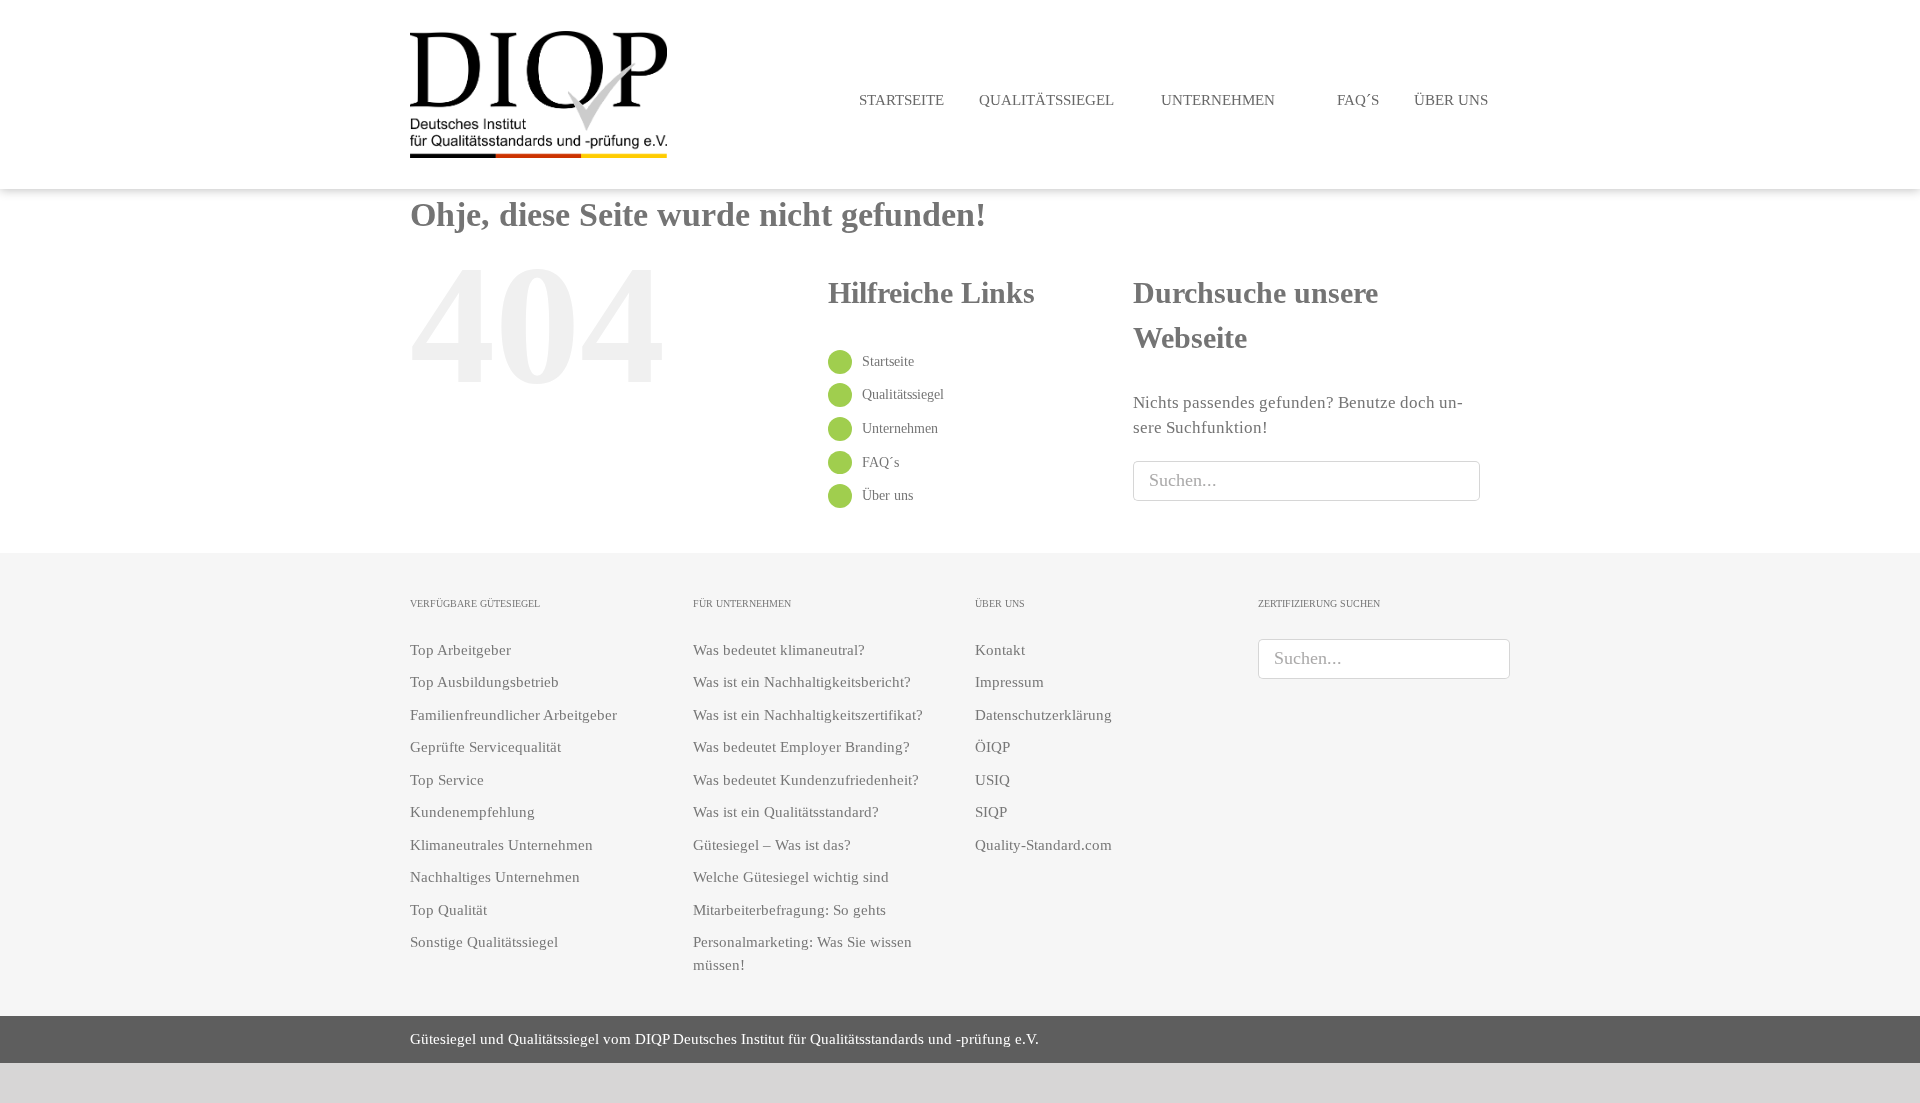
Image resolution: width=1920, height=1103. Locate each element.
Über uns (887, 495)
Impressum (1009, 682)
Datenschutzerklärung (1043, 715)
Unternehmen (900, 428)
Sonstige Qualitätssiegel (484, 942)
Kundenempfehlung (472, 812)
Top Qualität (448, 910)
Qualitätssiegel (903, 394)
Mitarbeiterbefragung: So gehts (789, 910)
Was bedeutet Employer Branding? (801, 747)
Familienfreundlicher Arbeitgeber (513, 715)
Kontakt (1000, 650)
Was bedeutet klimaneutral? (779, 650)
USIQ (992, 780)
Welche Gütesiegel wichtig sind (791, 877)
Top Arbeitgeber (460, 650)
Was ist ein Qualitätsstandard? (786, 812)
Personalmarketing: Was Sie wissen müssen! (802, 953)
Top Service (447, 780)
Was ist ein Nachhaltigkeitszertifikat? (808, 715)
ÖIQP (992, 747)
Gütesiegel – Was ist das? (772, 845)
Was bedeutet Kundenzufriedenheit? (806, 780)
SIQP (991, 812)
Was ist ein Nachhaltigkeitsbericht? (802, 682)
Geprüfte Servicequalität (485, 747)
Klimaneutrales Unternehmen (501, 845)
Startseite (888, 361)
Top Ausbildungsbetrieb (484, 682)
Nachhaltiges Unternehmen (495, 877)
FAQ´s (880, 462)
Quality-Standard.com (1043, 845)
